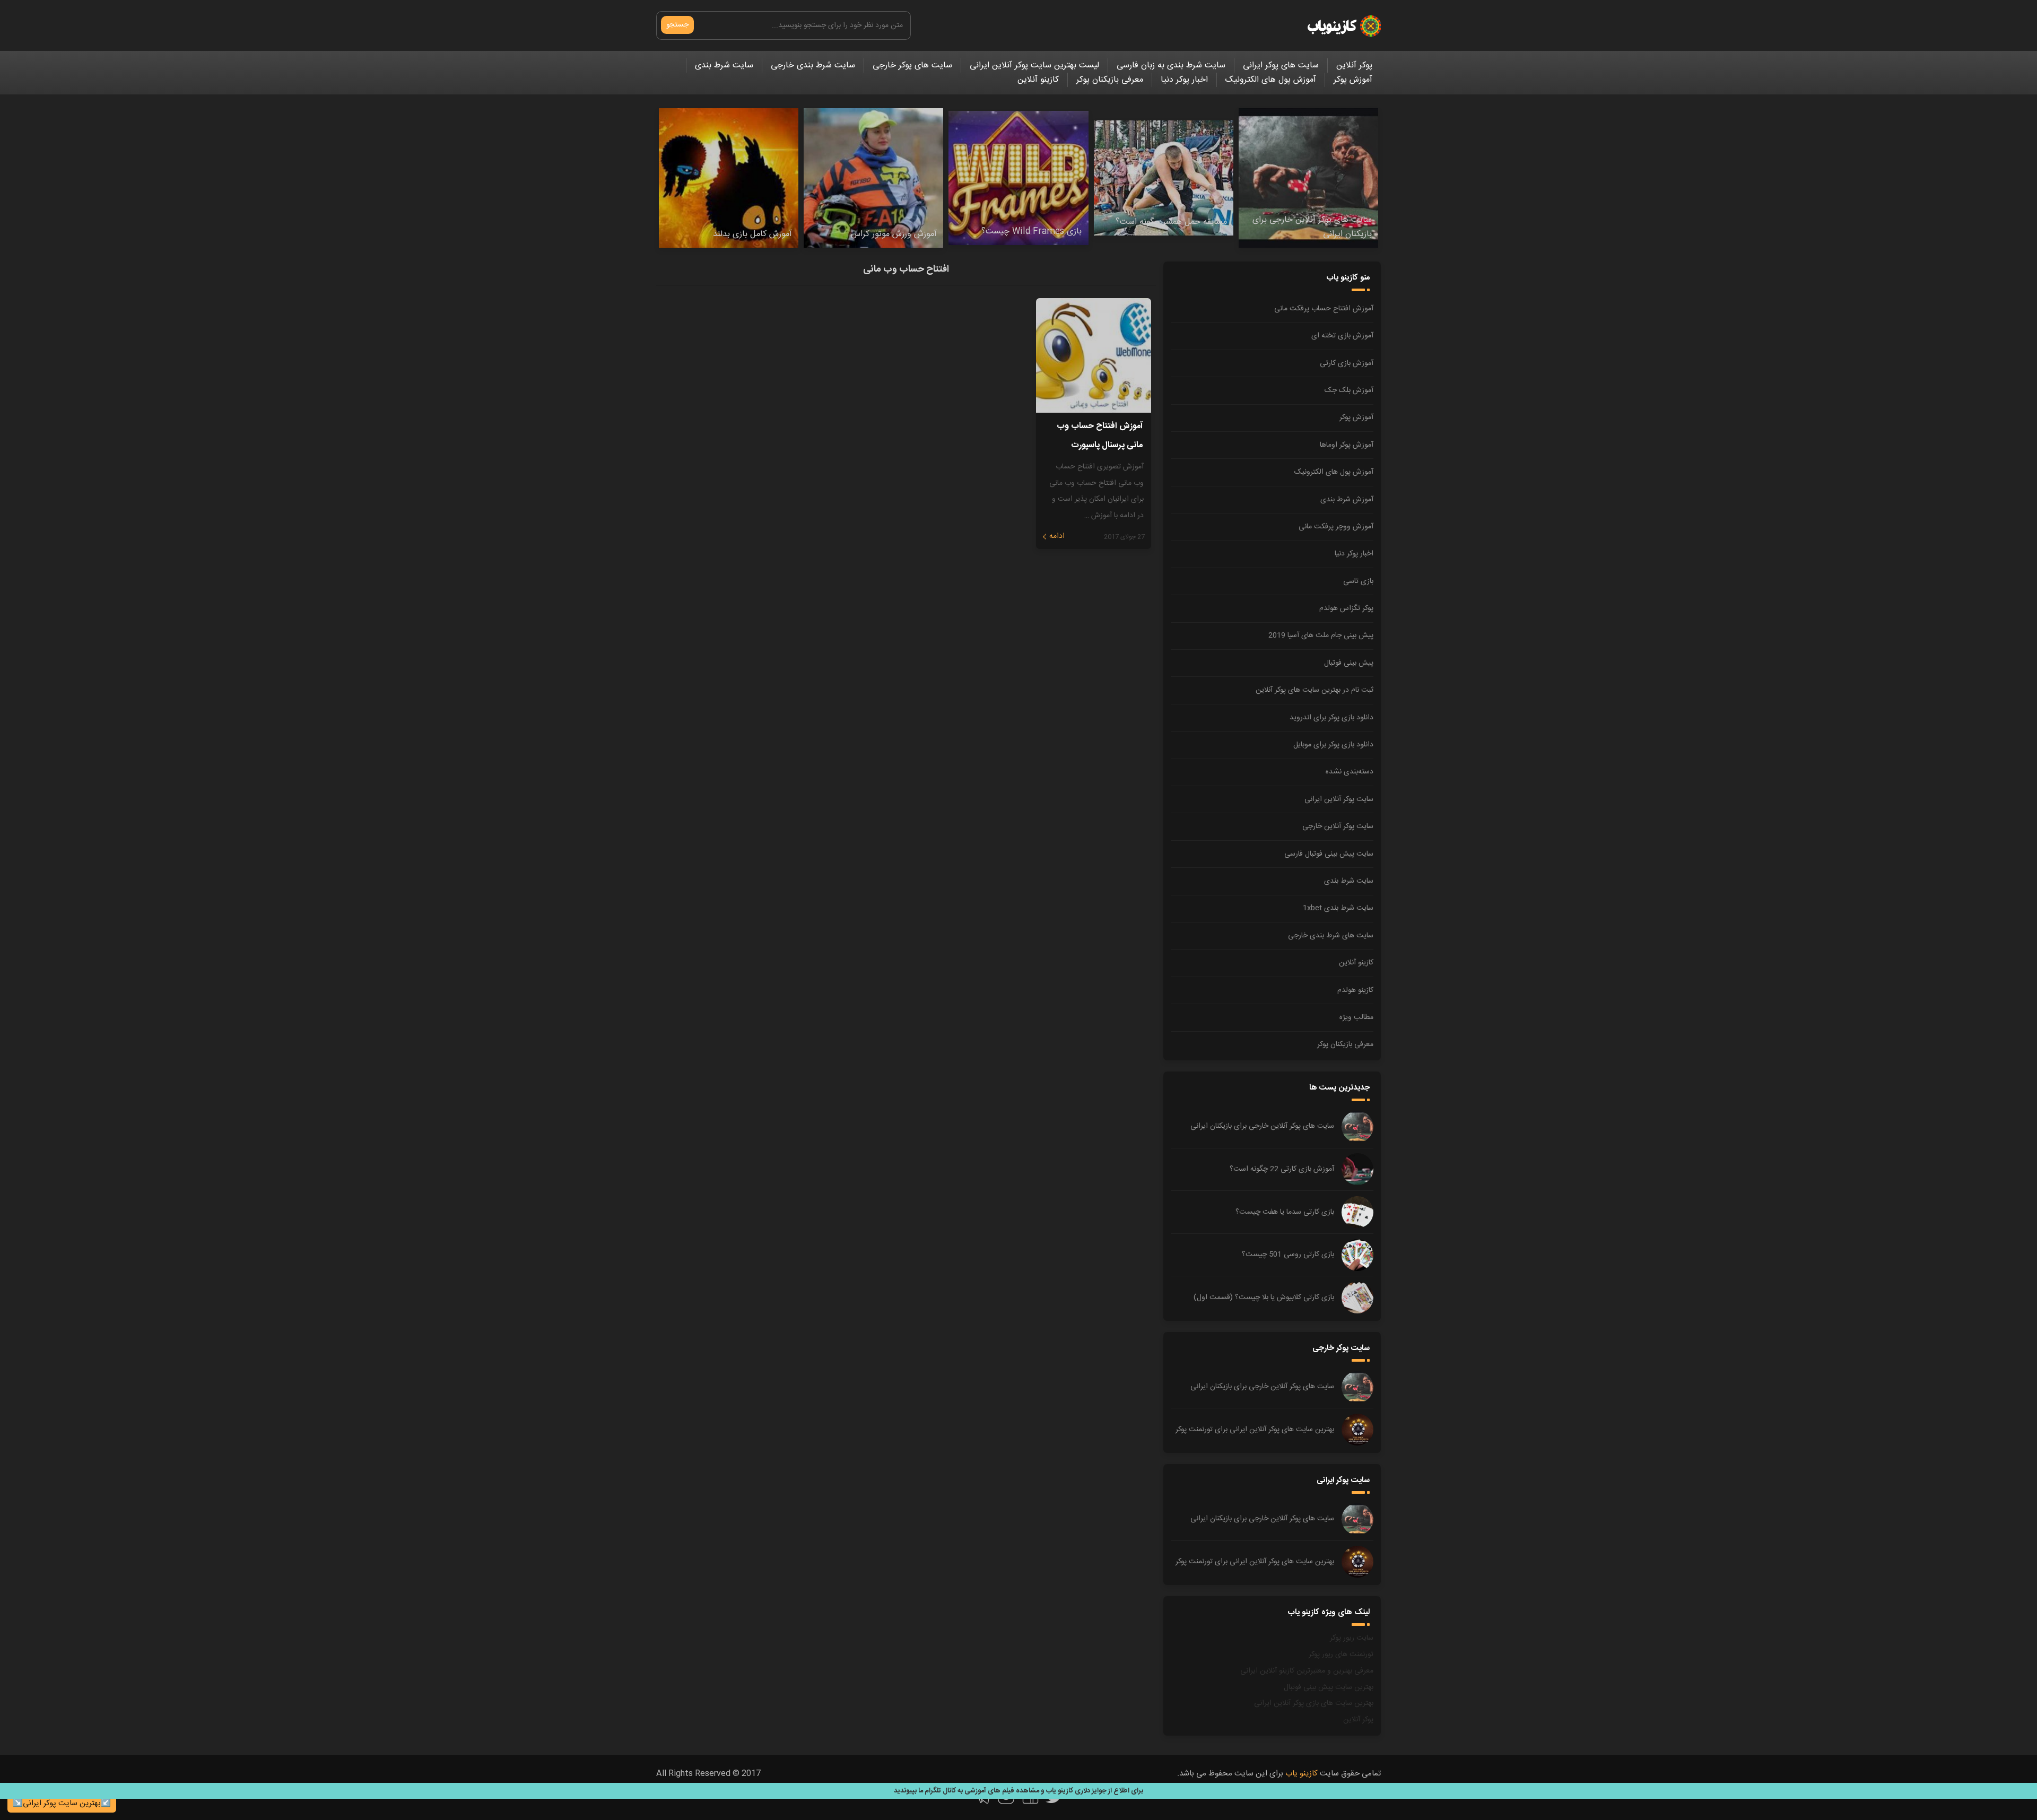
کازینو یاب (1302, 1774)
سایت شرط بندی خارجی (813, 66)
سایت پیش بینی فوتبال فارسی (1329, 854)
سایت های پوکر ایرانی (1281, 66)
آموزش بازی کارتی (1347, 363)
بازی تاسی (1358, 581)
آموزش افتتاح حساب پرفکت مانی (1324, 309)
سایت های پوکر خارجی (912, 66)
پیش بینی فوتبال (1349, 663)
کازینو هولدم (1355, 990)
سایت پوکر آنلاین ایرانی (1339, 799)
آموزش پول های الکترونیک (1271, 80)
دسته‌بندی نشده (1350, 772)
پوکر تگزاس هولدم (1346, 608)
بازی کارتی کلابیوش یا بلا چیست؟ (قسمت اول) (1264, 1297)
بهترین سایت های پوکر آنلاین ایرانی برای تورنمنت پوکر (1255, 1430)
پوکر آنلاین (1354, 66)
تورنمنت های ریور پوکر (1341, 1654)
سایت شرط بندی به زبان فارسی (1171, 66)
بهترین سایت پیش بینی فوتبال (1329, 1687)
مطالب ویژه (1356, 1017)
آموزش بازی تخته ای (1342, 336)
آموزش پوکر (1353, 80)
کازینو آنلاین (1038, 80)
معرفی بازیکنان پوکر (1110, 80)
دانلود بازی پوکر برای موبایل (1333, 745)
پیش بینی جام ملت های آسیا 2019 (1321, 635)
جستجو (677, 25)
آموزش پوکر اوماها (1347, 445)
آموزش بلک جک (1349, 390)
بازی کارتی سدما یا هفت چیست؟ (1285, 1212)
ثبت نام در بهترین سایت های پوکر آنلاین (1315, 690)
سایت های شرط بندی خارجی (1331, 936)
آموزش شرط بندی (1347, 500)
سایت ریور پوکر (1352, 1638)
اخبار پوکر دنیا (1184, 80)
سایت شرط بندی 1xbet (1338, 908)
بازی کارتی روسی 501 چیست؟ (1288, 1255)
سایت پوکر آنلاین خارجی (1338, 826)
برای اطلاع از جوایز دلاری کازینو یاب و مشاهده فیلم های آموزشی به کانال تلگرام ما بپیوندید (1019, 1791)
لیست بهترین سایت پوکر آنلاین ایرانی (1034, 66)
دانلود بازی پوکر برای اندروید (1331, 718)
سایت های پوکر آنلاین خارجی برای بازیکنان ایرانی (1262, 1126)
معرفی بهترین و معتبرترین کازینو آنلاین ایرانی (1307, 1671)
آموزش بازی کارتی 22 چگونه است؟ (1282, 1169)
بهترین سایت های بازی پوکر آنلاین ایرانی (1314, 1703)
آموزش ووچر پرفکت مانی (1336, 527)
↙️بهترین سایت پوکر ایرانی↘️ (62, 1803)
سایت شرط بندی (724, 66)
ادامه (1057, 536)
